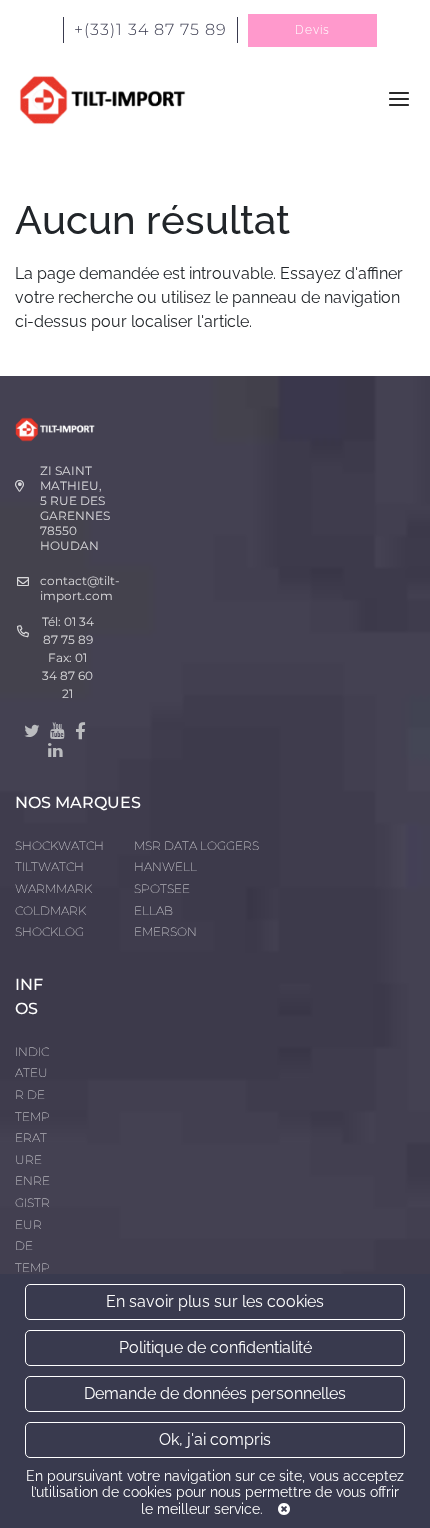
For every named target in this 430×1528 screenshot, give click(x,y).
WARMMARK (53, 888)
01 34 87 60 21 (67, 675)
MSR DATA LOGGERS (196, 845)
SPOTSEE (162, 888)
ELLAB (153, 910)
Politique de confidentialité (215, 1347)
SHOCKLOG (49, 931)
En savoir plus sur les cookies (215, 1301)
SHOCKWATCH (59, 845)
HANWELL (165, 866)
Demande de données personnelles (215, 1393)
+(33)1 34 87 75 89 (150, 29)
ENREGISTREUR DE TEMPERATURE (32, 1245)
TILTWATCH (49, 866)
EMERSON (165, 931)
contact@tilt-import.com (80, 588)
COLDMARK (50, 910)
